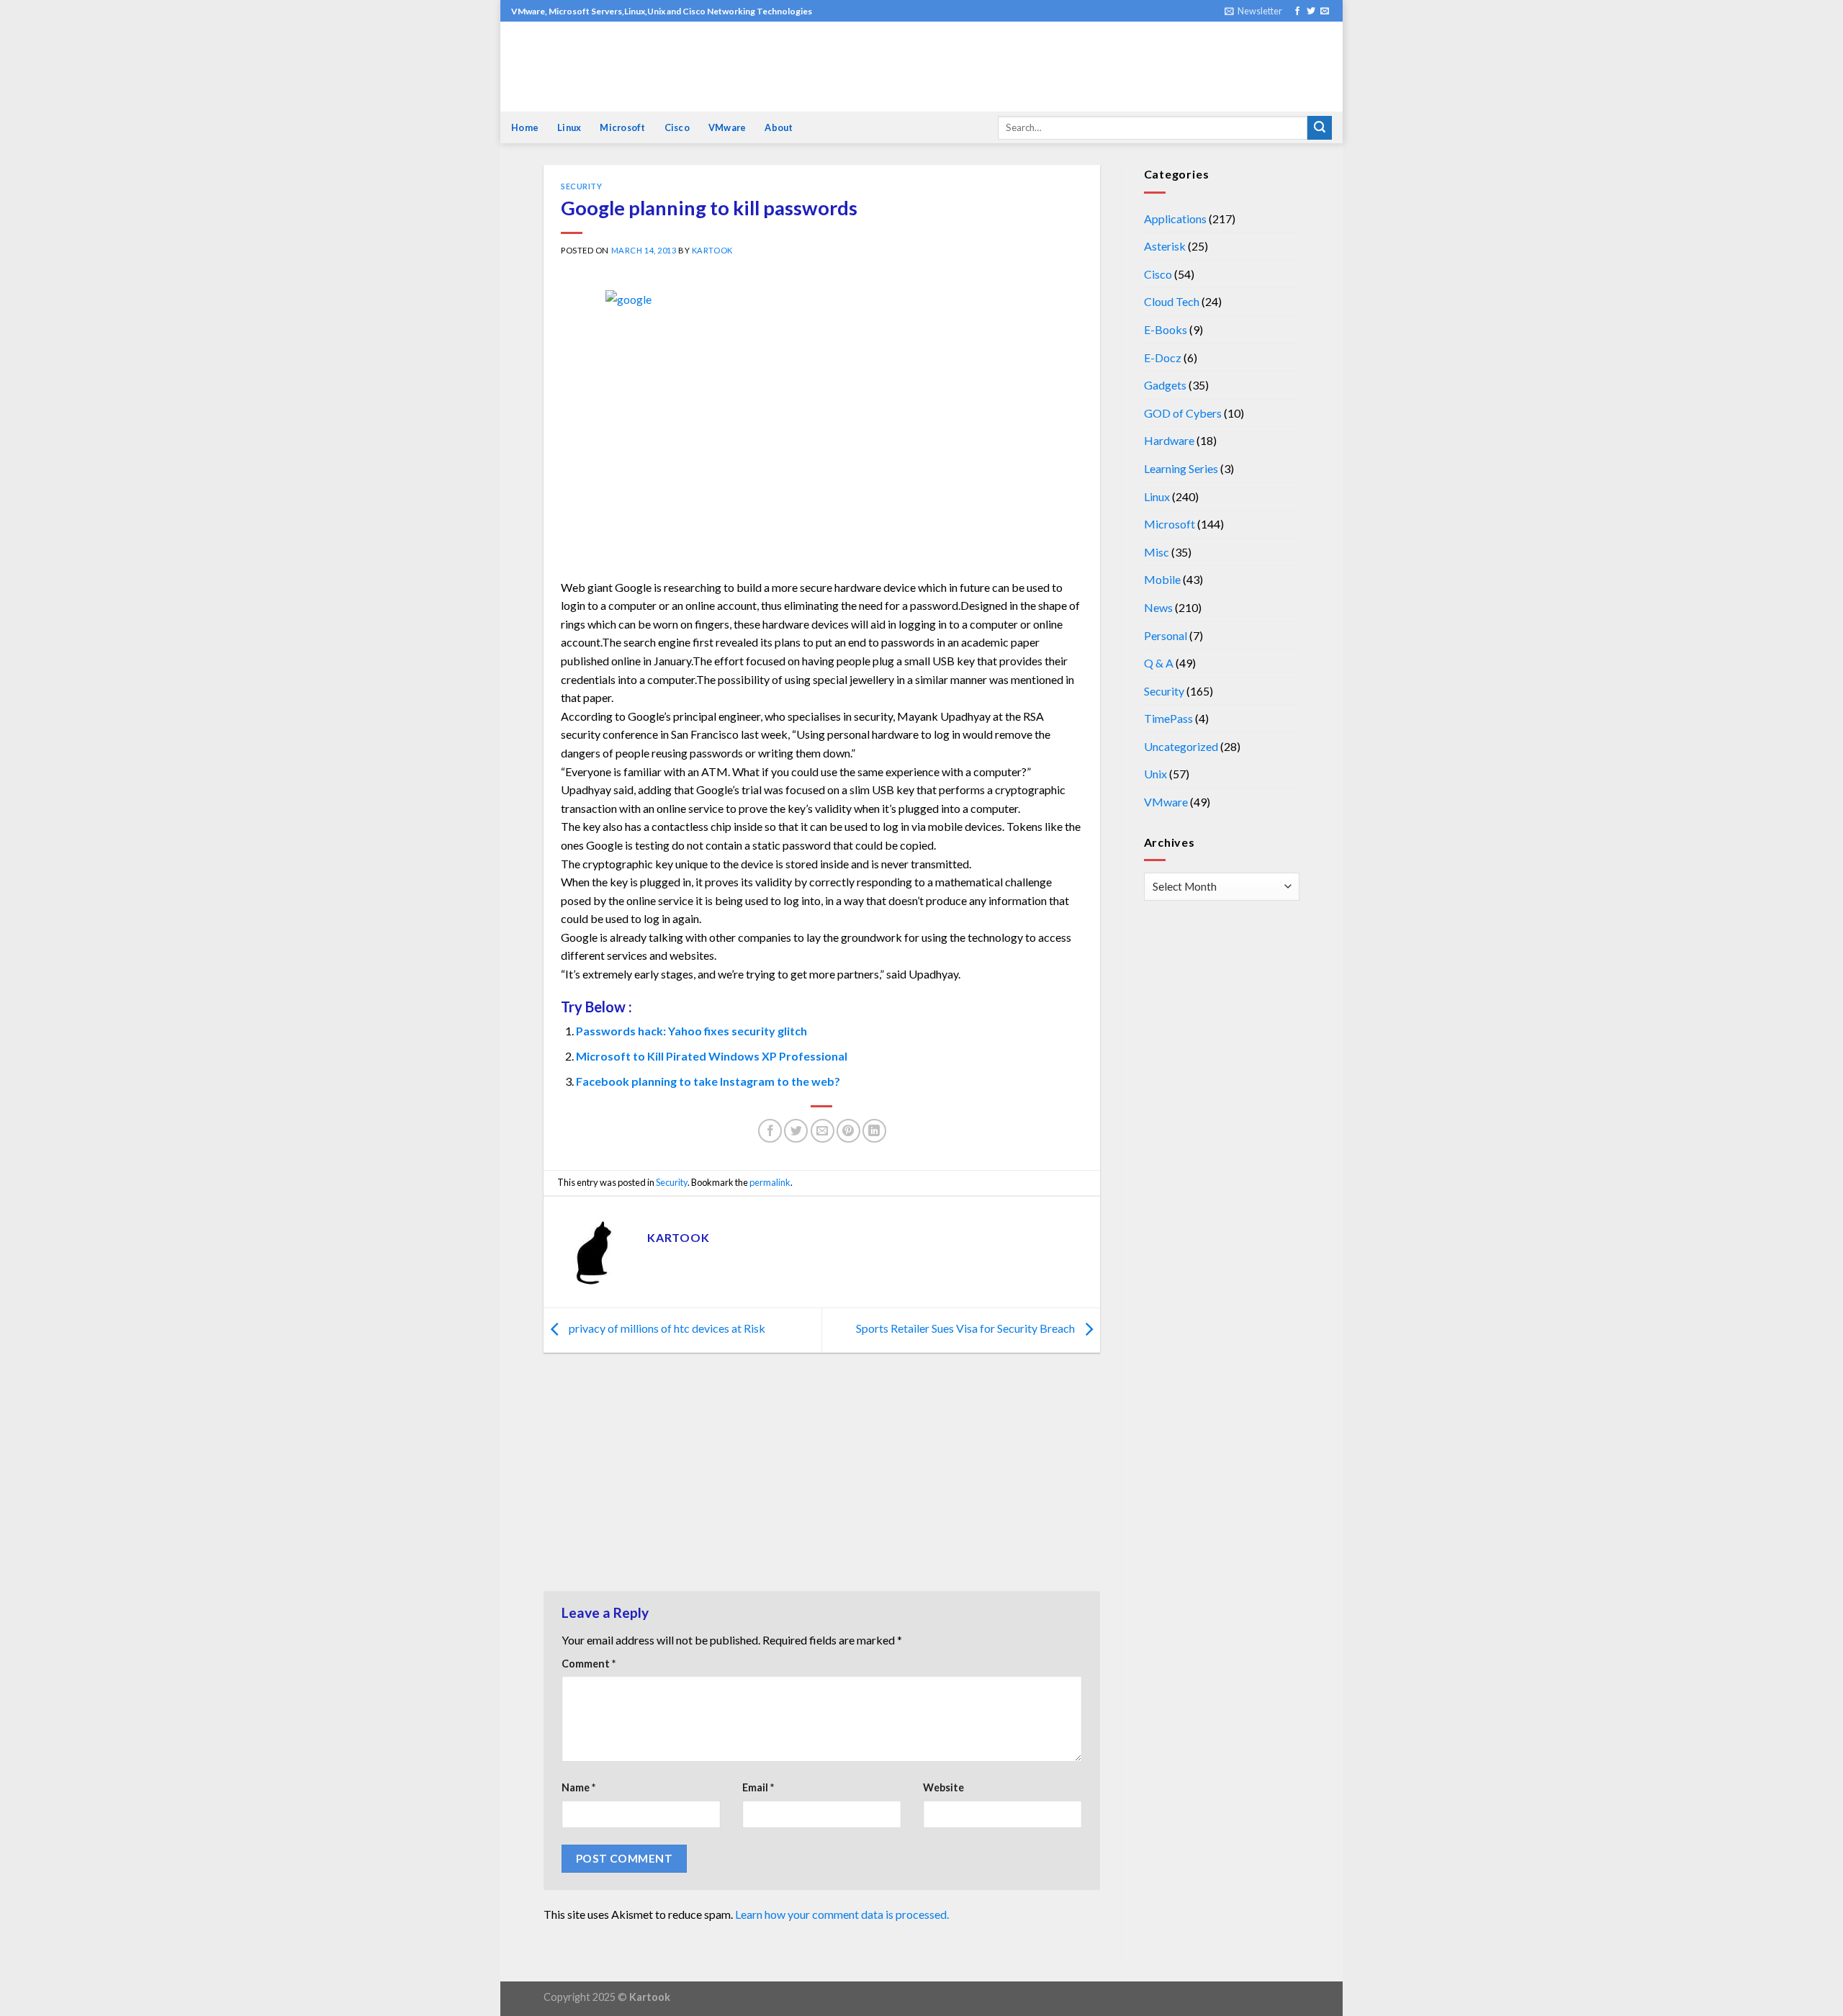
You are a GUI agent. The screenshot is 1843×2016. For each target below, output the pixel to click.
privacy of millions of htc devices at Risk (666, 1329)
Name (578, 1787)
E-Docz (1163, 357)
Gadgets (1165, 385)
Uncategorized (1181, 746)
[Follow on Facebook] (1297, 12)
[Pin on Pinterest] (848, 1131)
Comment (589, 1664)
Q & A (1159, 663)
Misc (1157, 552)
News (1158, 607)
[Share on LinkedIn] (874, 1131)
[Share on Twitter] (796, 1131)
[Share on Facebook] (770, 1131)
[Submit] (1320, 128)
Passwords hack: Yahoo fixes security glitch (691, 1031)
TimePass (1168, 718)
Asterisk (1165, 246)
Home (525, 127)
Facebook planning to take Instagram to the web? (708, 1081)
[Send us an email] (1325, 12)
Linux (569, 127)
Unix (1155, 774)
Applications (1175, 219)
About (779, 127)
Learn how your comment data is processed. (842, 1914)
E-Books (1166, 329)
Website (943, 1787)
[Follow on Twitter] (1311, 12)
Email (758, 1787)
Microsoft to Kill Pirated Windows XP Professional (712, 1056)
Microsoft (622, 127)
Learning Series (1181, 468)
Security (581, 186)
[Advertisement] (822, 1475)
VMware (727, 127)
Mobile (1162, 579)
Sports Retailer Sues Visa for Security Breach (966, 1329)
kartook (712, 250)
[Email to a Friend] (823, 1131)
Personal (1166, 635)
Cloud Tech (1172, 301)
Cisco (677, 127)
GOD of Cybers (1183, 413)
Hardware (1169, 440)
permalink (770, 1182)
